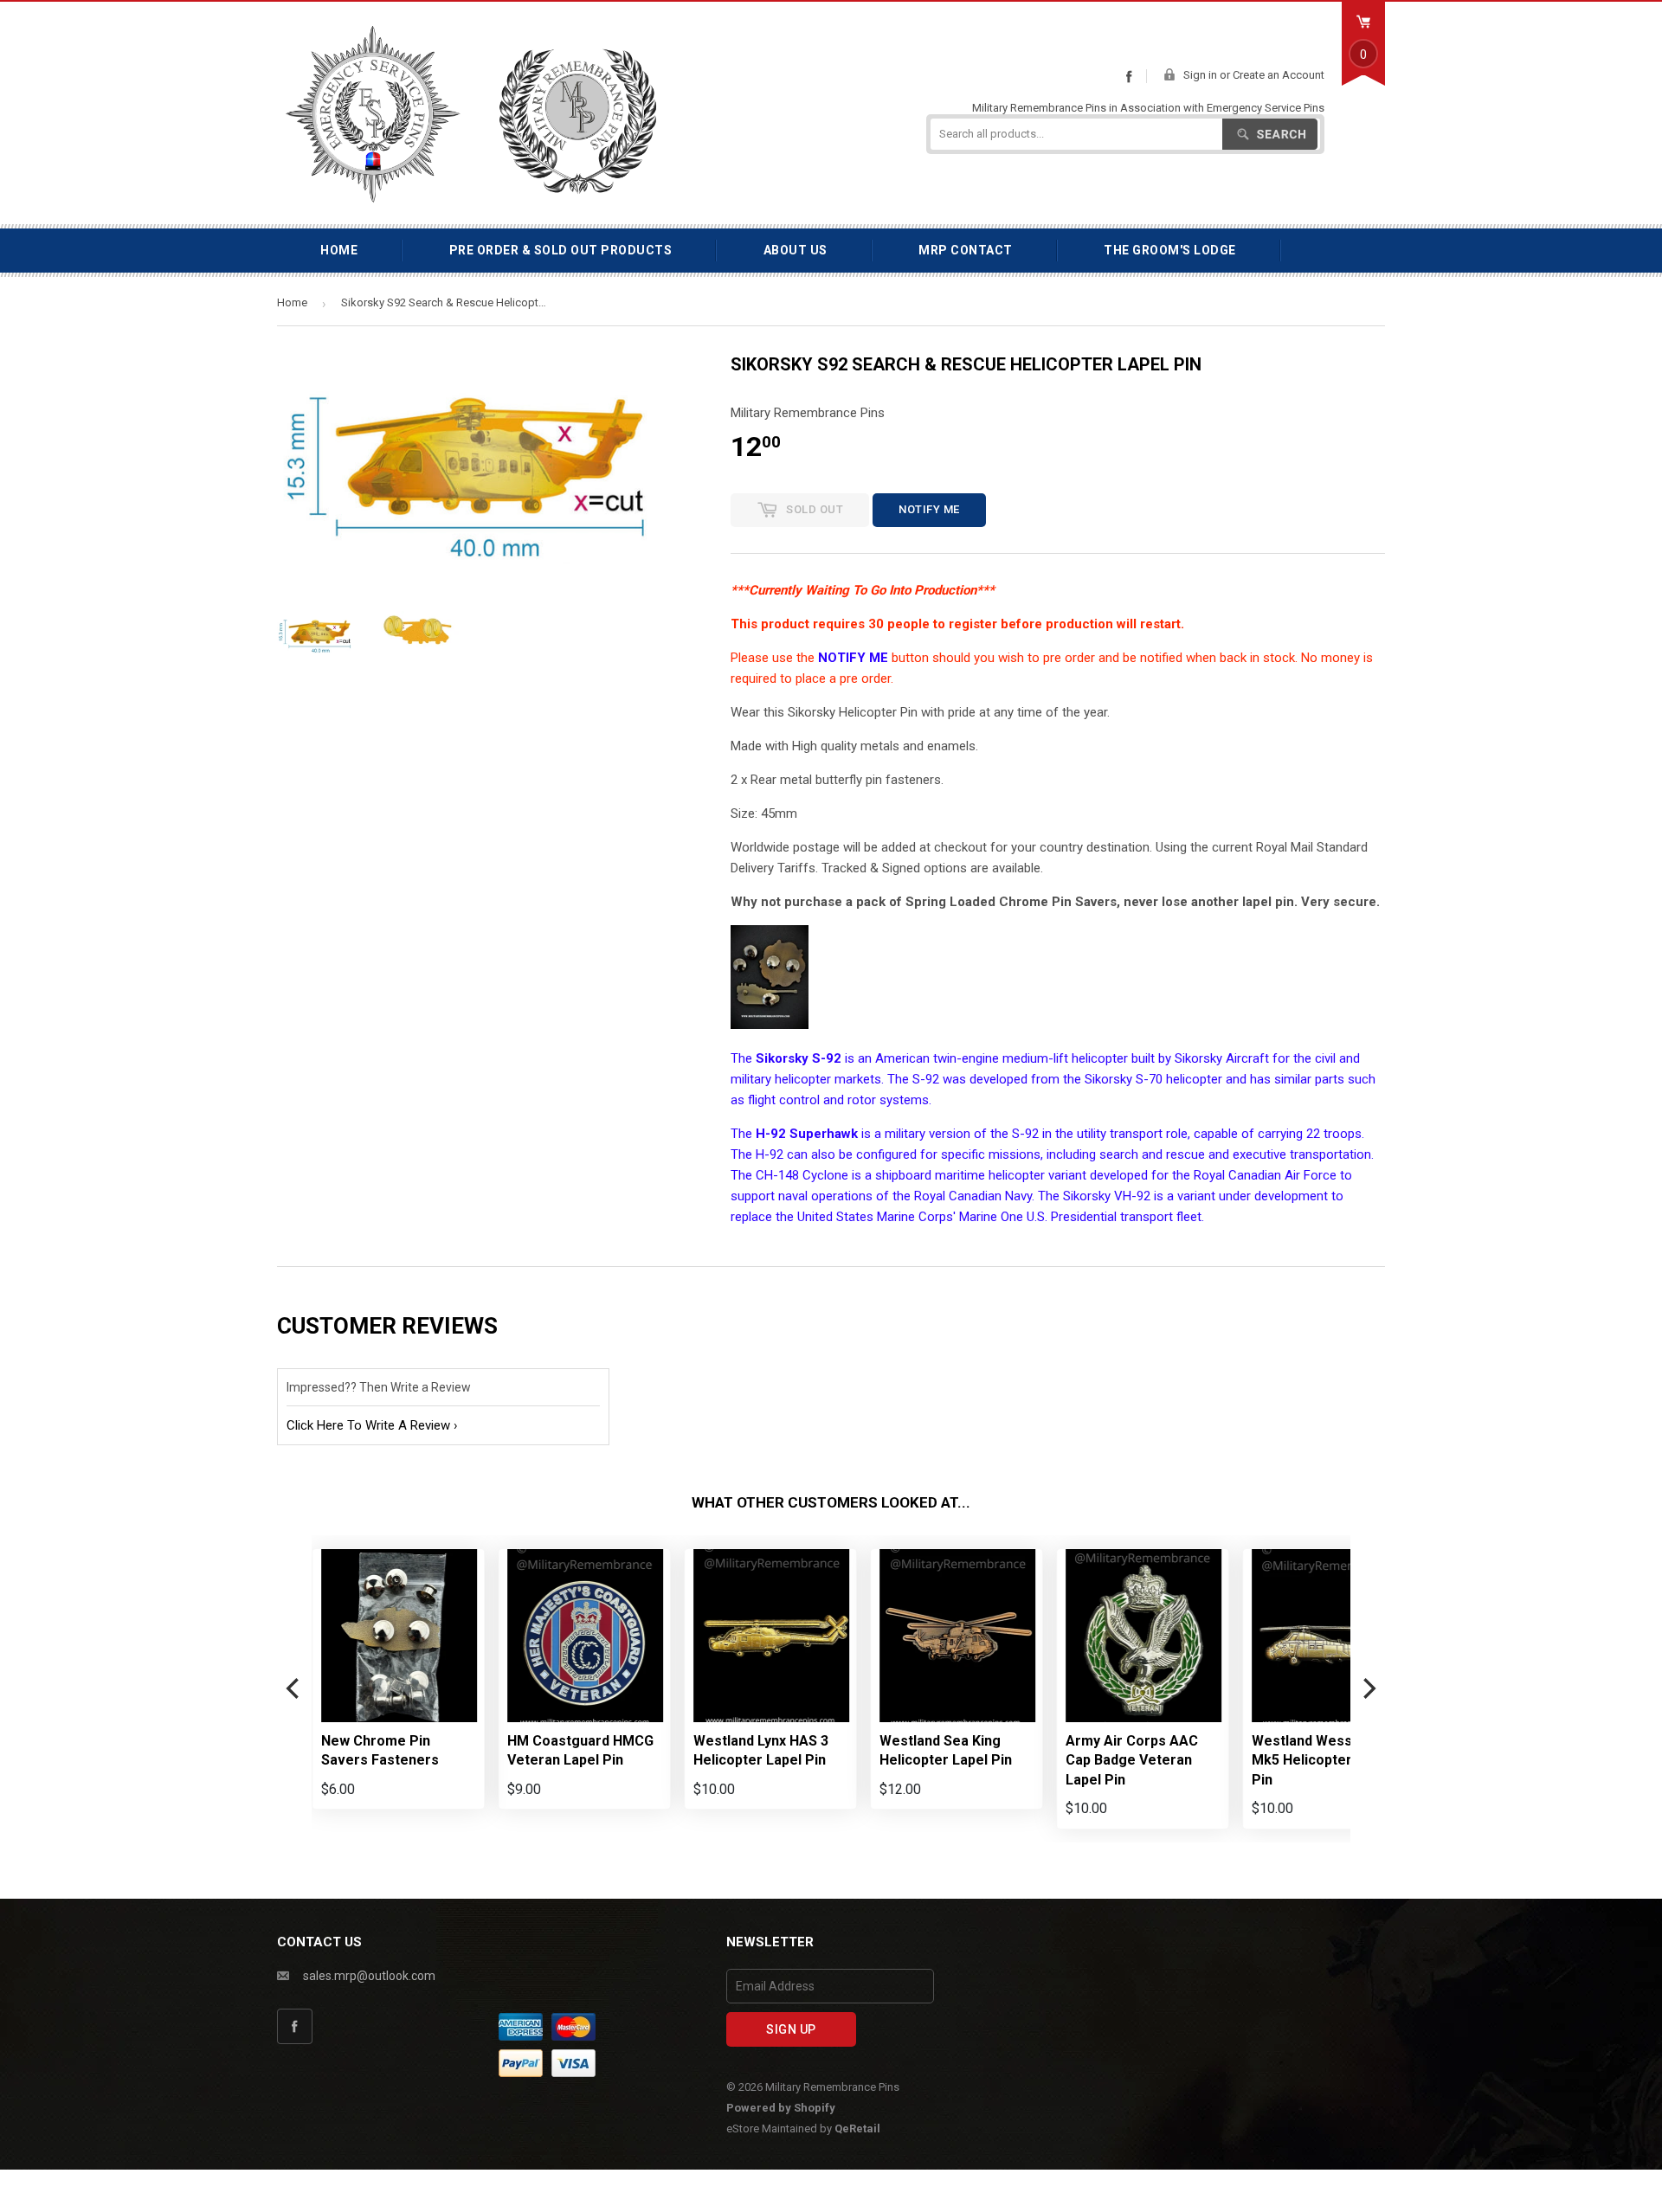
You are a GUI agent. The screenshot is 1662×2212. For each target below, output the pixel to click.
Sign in (1200, 75)
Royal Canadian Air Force (1265, 1175)
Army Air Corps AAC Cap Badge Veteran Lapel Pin (1132, 1760)
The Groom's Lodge (1170, 250)
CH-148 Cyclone (802, 1175)
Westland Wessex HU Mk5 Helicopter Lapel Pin (1321, 1760)
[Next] (1368, 1689)
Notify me (929, 509)
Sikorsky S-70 (1124, 1079)
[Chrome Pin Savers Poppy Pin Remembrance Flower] (770, 1025)
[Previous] (294, 1689)
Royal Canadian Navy (973, 1196)
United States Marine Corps (875, 1217)
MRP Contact (966, 250)
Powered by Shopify (781, 2108)
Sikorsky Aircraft (1222, 1058)
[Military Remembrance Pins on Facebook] (1129, 76)
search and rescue (1152, 1154)
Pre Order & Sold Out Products (561, 250)
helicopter (1100, 1058)
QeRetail (857, 2128)
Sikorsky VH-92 (1107, 1196)
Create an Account (1279, 75)
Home (339, 250)
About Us (796, 250)
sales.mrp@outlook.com (369, 1976)
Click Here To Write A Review (368, 1425)
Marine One (991, 1217)
